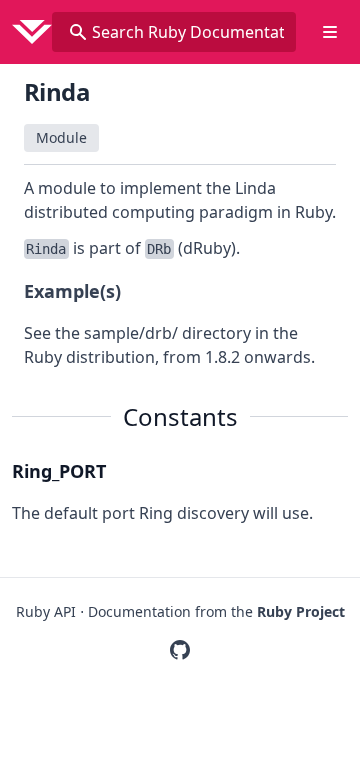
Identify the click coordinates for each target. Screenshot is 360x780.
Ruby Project (301, 611)
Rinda (57, 91)
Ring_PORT (59, 471)
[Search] (78, 32)
